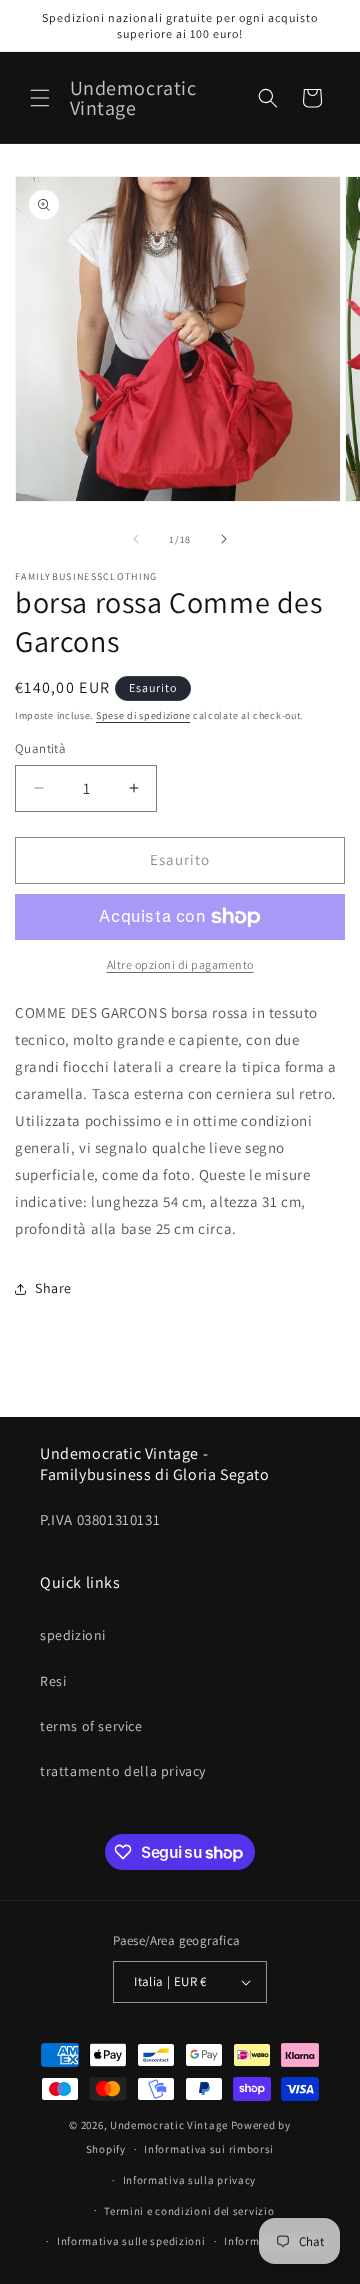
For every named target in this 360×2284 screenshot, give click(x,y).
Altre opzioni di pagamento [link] (180, 964)
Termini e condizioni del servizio (189, 2211)
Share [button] (53, 1288)
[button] (40, 98)
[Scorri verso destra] (224, 539)
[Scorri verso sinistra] (136, 539)
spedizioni (73, 1635)
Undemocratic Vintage (169, 2125)
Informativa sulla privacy (190, 2180)
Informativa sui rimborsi (209, 2149)
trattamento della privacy (123, 1771)
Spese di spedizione (143, 715)
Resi (53, 1681)
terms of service (91, 1726)
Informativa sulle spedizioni (131, 2241)
